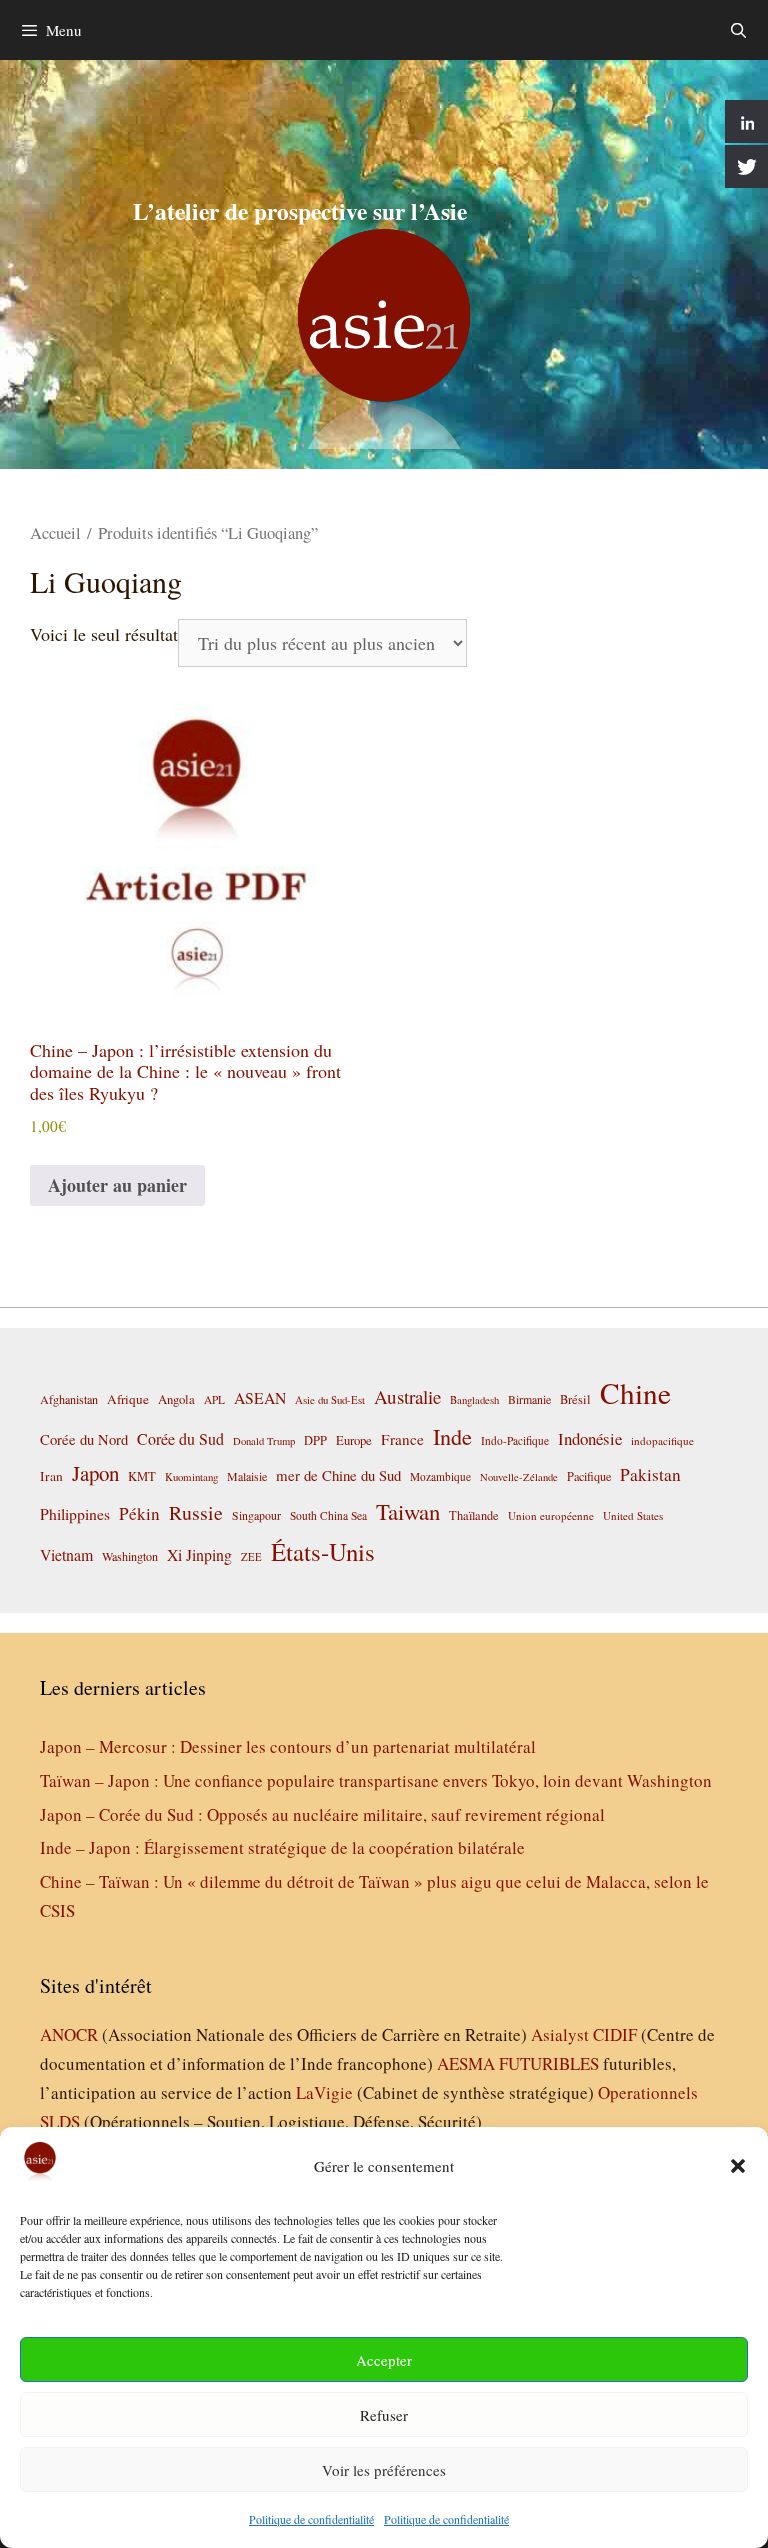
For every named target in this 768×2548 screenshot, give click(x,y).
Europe (354, 1440)
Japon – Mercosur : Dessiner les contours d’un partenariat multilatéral (288, 1746)
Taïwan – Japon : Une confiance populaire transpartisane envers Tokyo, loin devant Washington (376, 1780)
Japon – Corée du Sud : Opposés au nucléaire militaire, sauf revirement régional (322, 1814)
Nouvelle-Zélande (519, 1477)
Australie (407, 1396)
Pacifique (589, 1476)
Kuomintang (191, 1476)
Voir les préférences (384, 2470)
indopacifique (662, 1440)
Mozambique (440, 1476)
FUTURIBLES (549, 2063)
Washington (130, 1556)
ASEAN (260, 1397)
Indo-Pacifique (515, 1440)
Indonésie (590, 1438)
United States (633, 1515)
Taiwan (408, 1511)
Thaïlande (474, 1515)
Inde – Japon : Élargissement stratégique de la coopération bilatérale (282, 1847)
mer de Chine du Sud (338, 1475)
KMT (142, 1476)
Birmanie (529, 1399)
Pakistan (650, 1474)
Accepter (384, 2360)
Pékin (139, 1513)
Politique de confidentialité (311, 2519)
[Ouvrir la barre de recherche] (738, 30)
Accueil (55, 533)
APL (214, 1399)
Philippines (75, 1513)
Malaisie (247, 1476)
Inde (452, 1436)
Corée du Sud (180, 1439)
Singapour (256, 1515)
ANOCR (69, 2034)
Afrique (128, 1399)
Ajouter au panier (117, 1185)
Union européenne (551, 1515)
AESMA (466, 2063)
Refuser (384, 2415)
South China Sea (328, 1515)
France (402, 1439)
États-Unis (323, 1551)
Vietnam (66, 1554)
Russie (196, 1512)
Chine (635, 1392)
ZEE (251, 1557)
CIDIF (615, 2034)
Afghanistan (69, 1399)
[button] (738, 2166)
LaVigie (324, 2092)
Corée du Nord (84, 1439)
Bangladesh (474, 1400)
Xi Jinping (199, 1554)
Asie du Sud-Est (330, 1399)
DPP (315, 1440)
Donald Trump (264, 1441)
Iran (51, 1476)
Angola (176, 1399)
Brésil (575, 1399)
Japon (95, 1473)
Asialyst (560, 2034)
